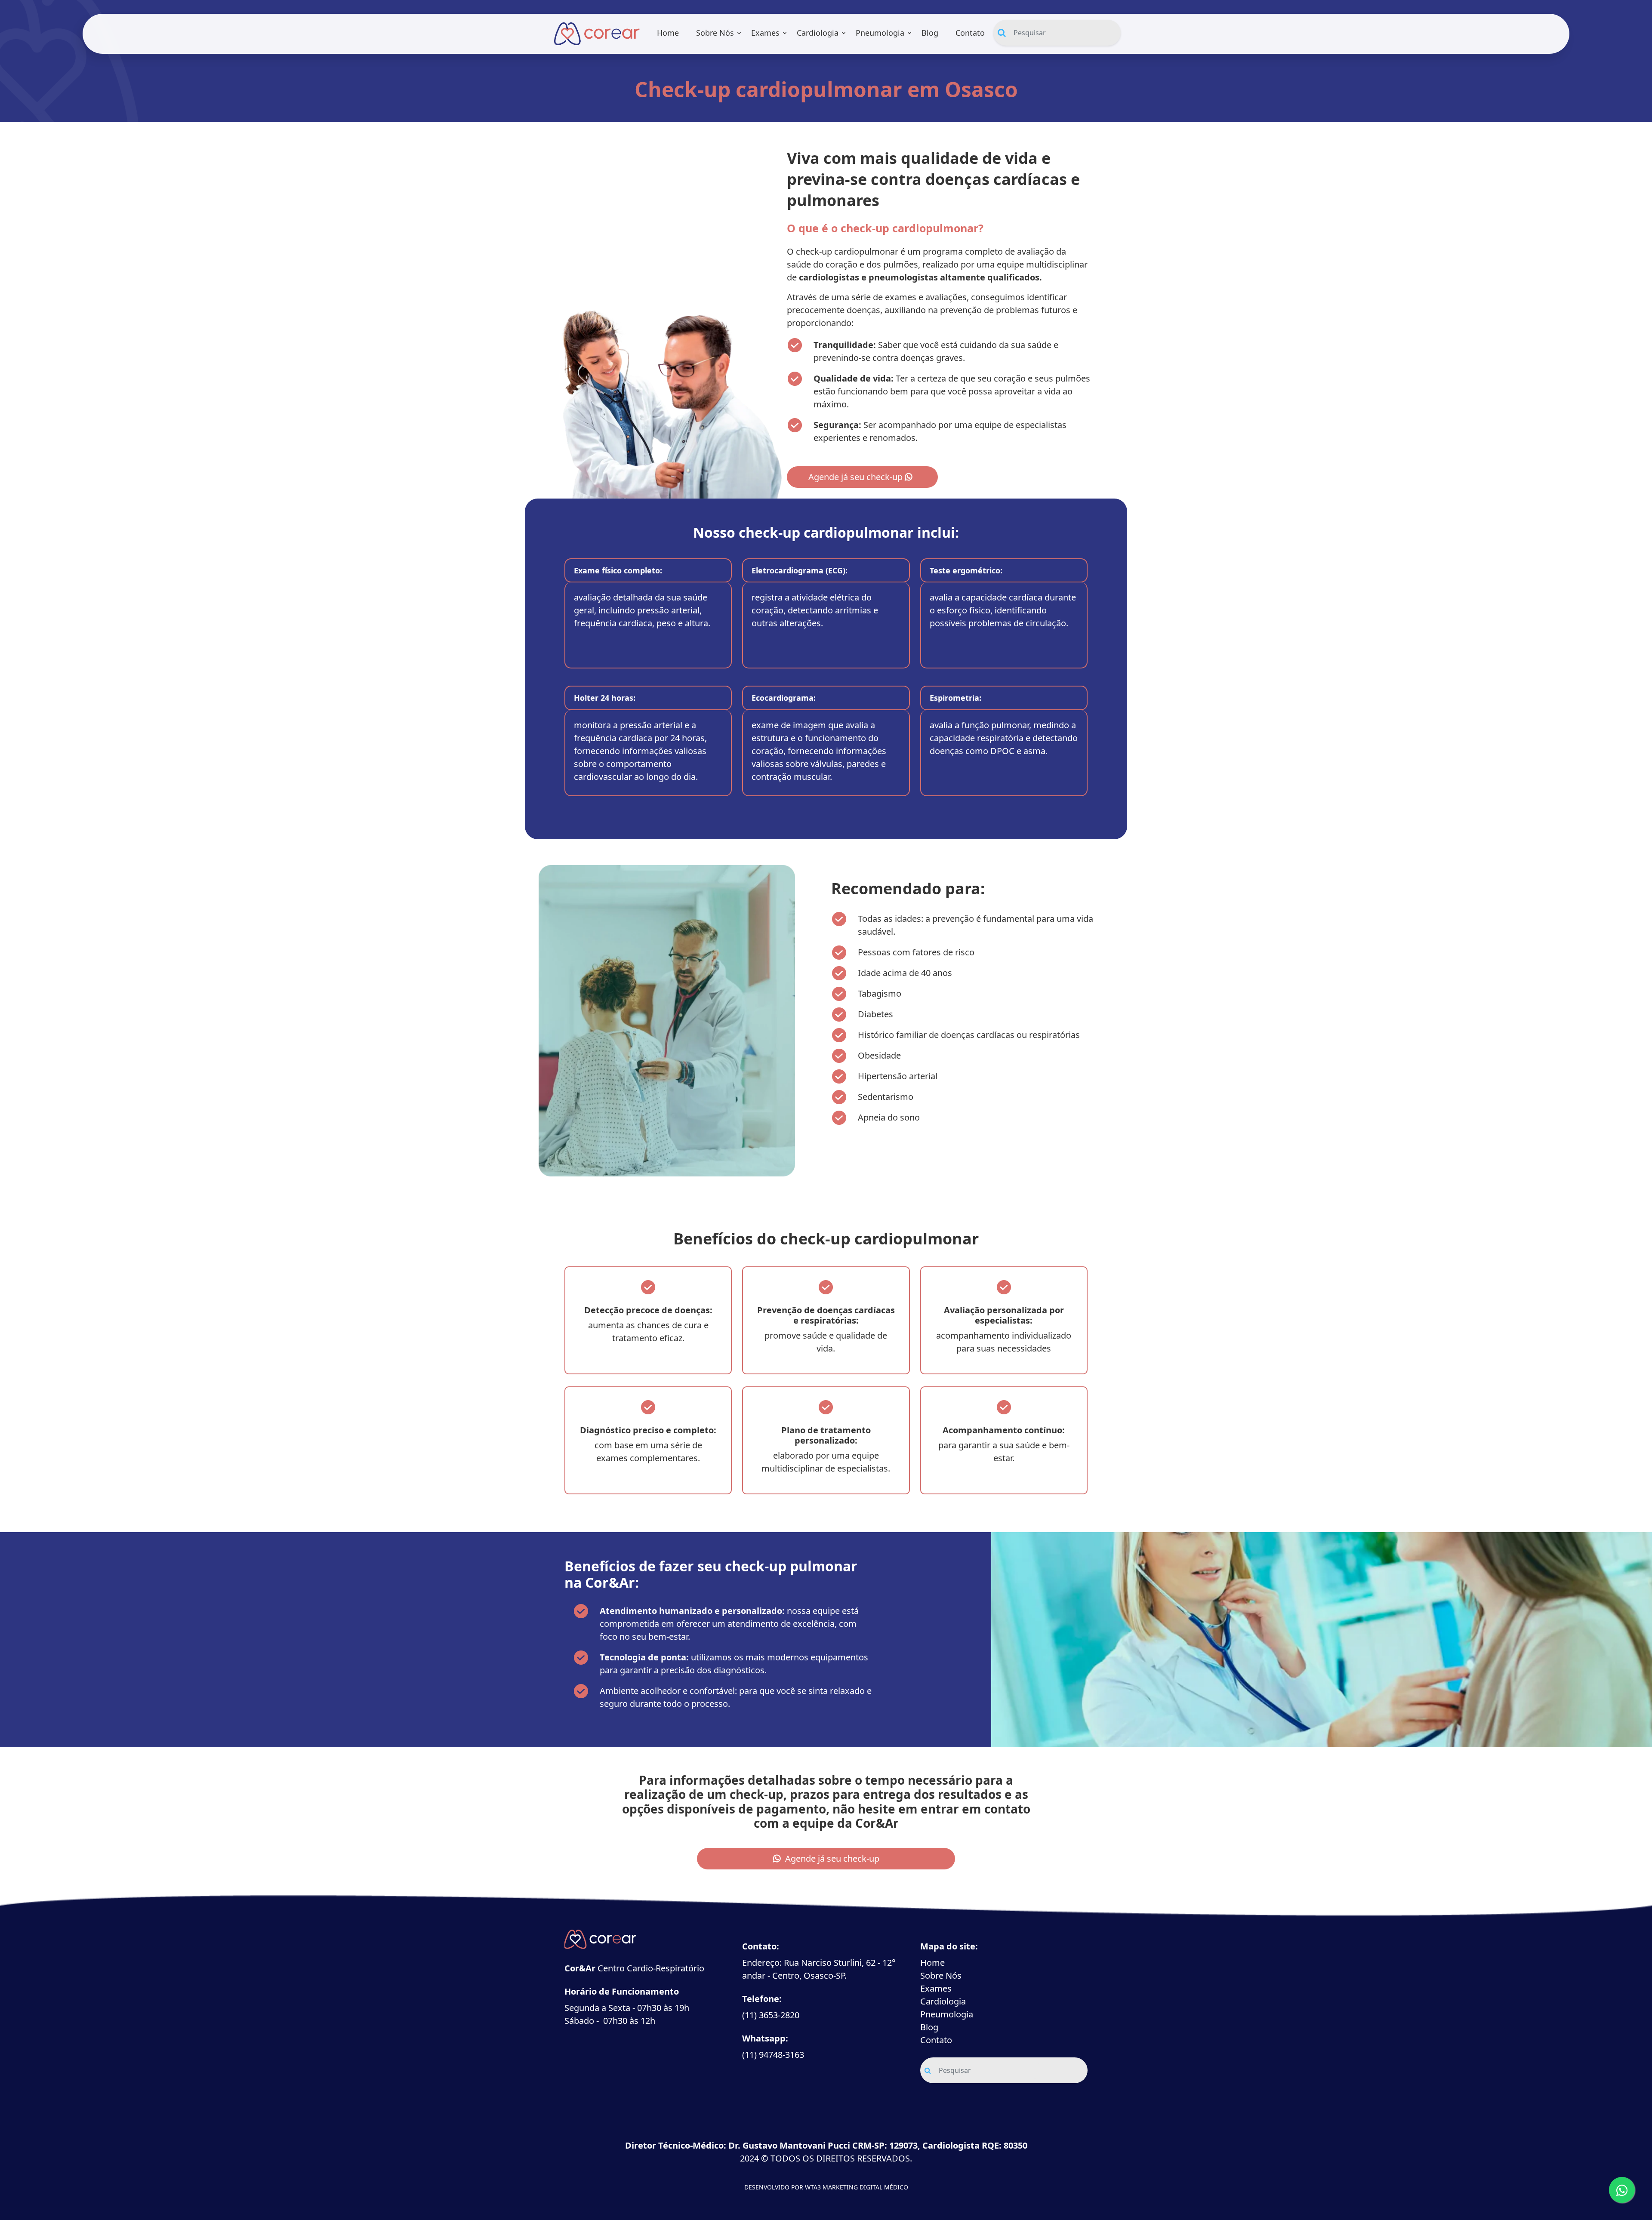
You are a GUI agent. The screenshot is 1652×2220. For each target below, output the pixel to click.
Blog (930, 33)
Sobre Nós (715, 33)
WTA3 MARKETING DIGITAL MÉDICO (857, 2187)
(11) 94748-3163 (773, 2055)
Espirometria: (955, 698)
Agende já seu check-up (857, 477)
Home (668, 33)
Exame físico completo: (618, 570)
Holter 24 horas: (605, 698)
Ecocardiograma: (784, 698)
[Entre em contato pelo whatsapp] (1622, 2190)
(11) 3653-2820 (771, 2015)
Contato (970, 33)
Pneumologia (880, 33)
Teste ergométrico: (966, 570)
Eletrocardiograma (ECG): (800, 570)
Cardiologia (818, 33)
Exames (765, 33)
